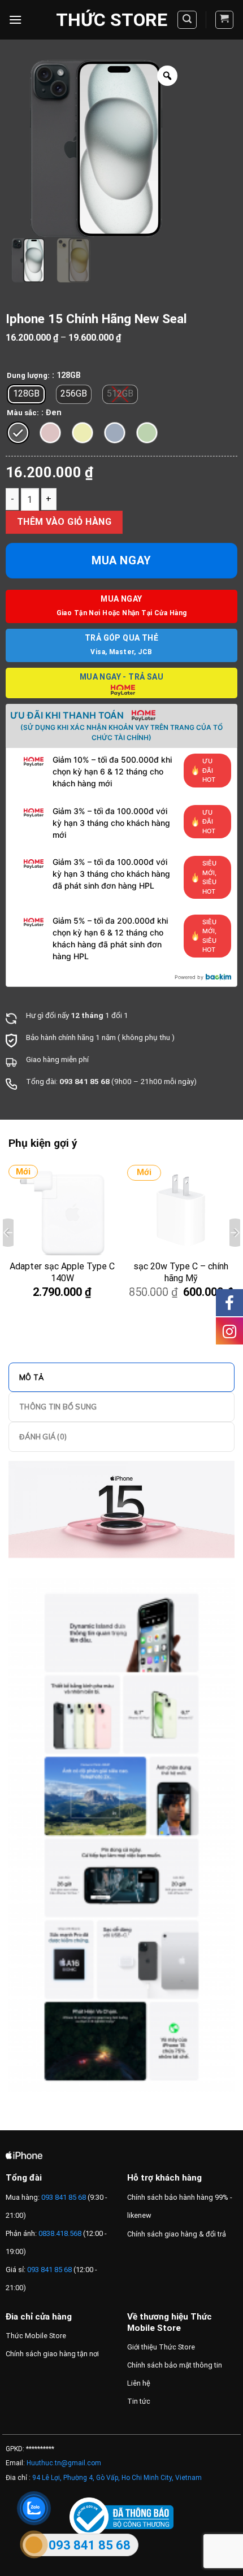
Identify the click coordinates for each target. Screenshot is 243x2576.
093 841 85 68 (63, 2197)
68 (105, 1081)
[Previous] (8, 1233)
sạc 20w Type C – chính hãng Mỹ (181, 1272)
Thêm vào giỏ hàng (64, 522)
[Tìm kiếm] (187, 20)
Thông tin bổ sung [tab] (58, 1407)
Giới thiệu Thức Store (161, 2347)
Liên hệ (139, 2383)
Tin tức (139, 2401)
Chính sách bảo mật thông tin (175, 2365)
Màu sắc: (23, 413)
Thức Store (112, 20)
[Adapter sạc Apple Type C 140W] (62, 1213)
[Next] (235, 1233)
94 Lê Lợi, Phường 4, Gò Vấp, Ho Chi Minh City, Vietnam (117, 2478)
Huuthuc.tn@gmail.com (64, 2463)
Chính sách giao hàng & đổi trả (177, 2234)
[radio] (26, 394)
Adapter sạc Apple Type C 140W (62, 1272)
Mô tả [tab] (31, 1377)
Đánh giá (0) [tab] (43, 1437)
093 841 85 (79, 1081)
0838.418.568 (60, 2233)
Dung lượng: (28, 376)
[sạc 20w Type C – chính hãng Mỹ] (181, 1213)
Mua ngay (121, 560)
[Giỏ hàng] (225, 20)
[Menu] (15, 19)
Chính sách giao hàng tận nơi (52, 2354)
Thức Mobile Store (36, 2336)
